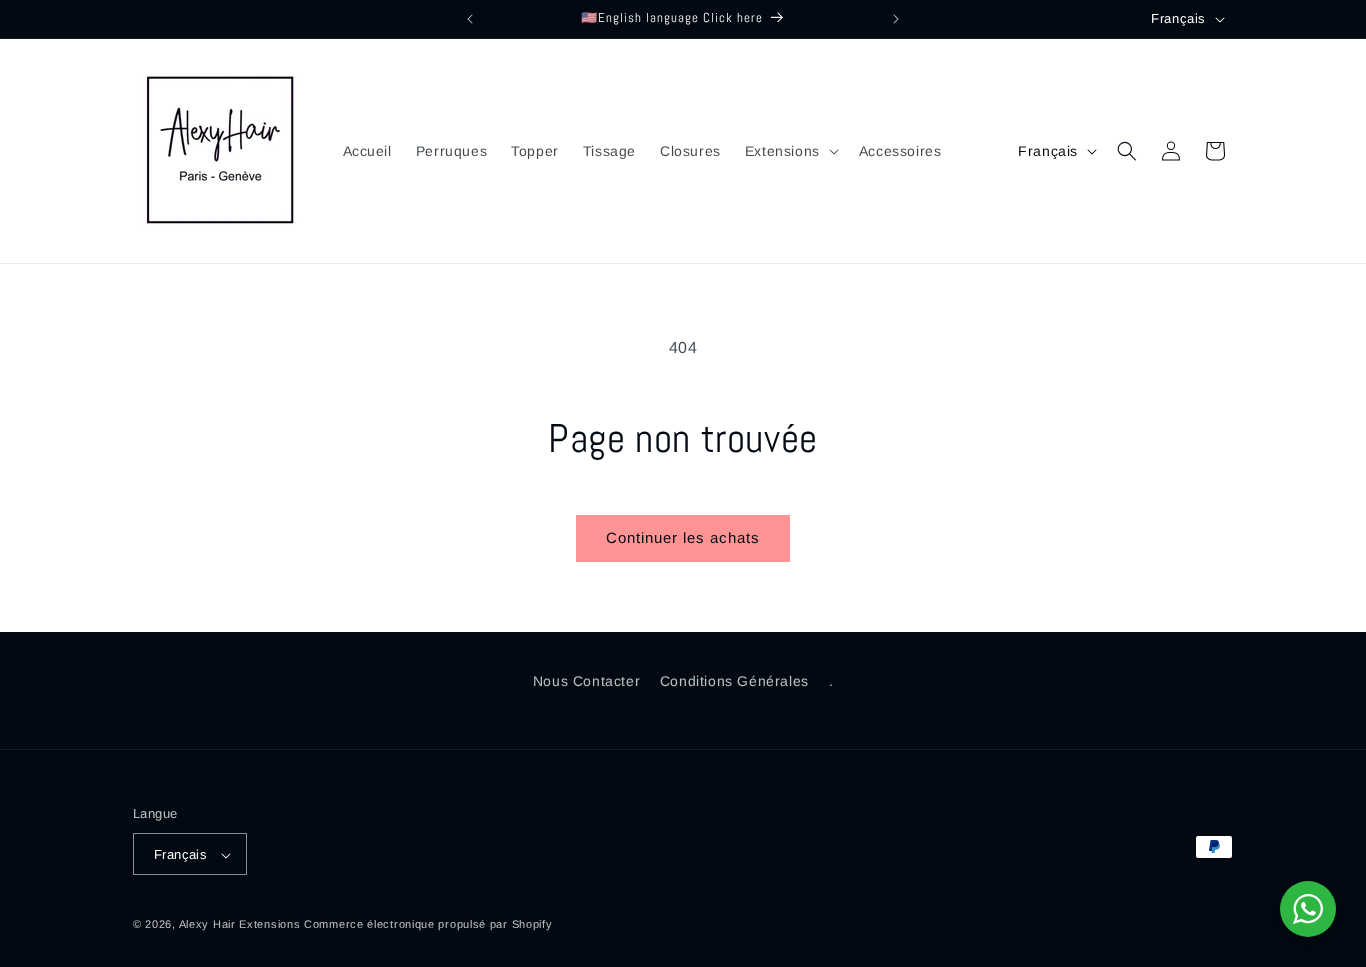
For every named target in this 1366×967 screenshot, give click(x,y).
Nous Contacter (586, 681)
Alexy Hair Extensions (240, 925)
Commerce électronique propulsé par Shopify (428, 925)
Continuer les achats (683, 537)
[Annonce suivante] (896, 19)
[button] (790, 151)
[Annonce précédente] (470, 19)
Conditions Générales (734, 681)
